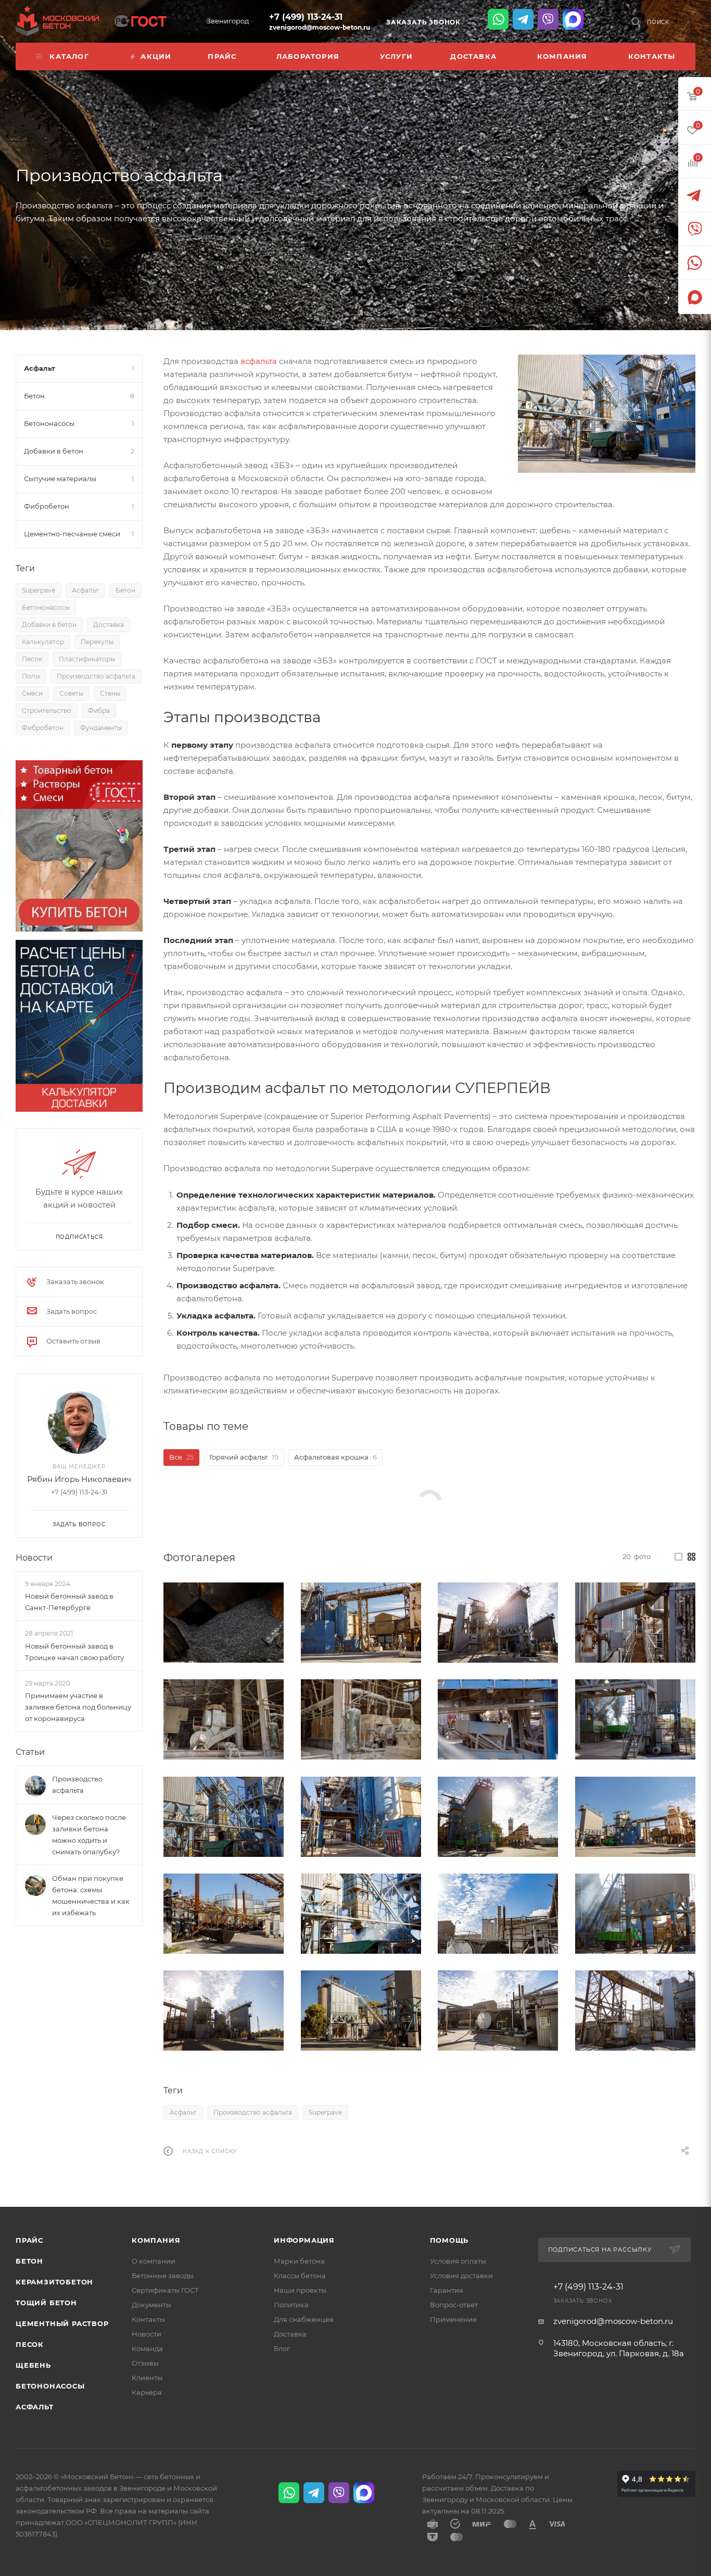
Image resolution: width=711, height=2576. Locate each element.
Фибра (99, 711)
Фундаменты (101, 728)
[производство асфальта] (224, 1623)
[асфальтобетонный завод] (607, 414)
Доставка (109, 625)
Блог (282, 2348)
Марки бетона (299, 2261)
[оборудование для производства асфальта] (224, 1719)
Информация (304, 2240)
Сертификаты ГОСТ (165, 2290)
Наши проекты (300, 2290)
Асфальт (183, 2112)
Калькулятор (43, 642)
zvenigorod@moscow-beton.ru (320, 27)
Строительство (47, 711)
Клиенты (147, 2378)
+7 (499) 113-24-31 (306, 17)
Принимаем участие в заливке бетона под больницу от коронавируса (78, 1707)
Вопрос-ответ (454, 2305)
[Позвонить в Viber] (548, 19)
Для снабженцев (304, 2319)
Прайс (29, 2240)
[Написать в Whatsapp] (498, 19)
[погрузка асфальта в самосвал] (636, 1914)
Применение (453, 2319)
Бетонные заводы (163, 2276)
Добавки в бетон (49, 625)
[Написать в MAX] (573, 19)
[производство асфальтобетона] (361, 1914)
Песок (32, 659)
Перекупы (97, 642)
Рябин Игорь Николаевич (79, 1479)
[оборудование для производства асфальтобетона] (636, 1623)
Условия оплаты (458, 2261)
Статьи (30, 1752)
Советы (71, 693)
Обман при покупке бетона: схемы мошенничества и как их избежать (91, 1895)
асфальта (259, 361)
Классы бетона (300, 2276)
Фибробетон (43, 728)
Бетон (125, 590)
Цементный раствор (62, 2323)
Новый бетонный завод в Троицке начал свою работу (74, 1652)
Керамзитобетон (54, 2282)
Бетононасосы (46, 607)
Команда (147, 2348)
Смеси (32, 693)
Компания (156, 2240)
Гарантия (447, 2290)
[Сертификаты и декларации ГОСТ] (141, 20)
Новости (34, 1558)
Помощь (449, 2240)
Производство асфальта (253, 2112)
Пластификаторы (87, 659)
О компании (154, 2261)
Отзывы (145, 2363)
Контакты (148, 2319)
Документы (151, 2305)
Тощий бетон (46, 2303)
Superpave (325, 2112)
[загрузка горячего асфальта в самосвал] (636, 1719)
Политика (291, 2305)
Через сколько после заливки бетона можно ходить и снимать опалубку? (89, 1834)
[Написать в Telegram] (523, 19)
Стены (110, 693)
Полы (31, 676)
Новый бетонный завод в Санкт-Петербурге (69, 1602)
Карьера (147, 2392)
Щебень (33, 2365)
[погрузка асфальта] (224, 1817)
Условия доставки (461, 2276)
